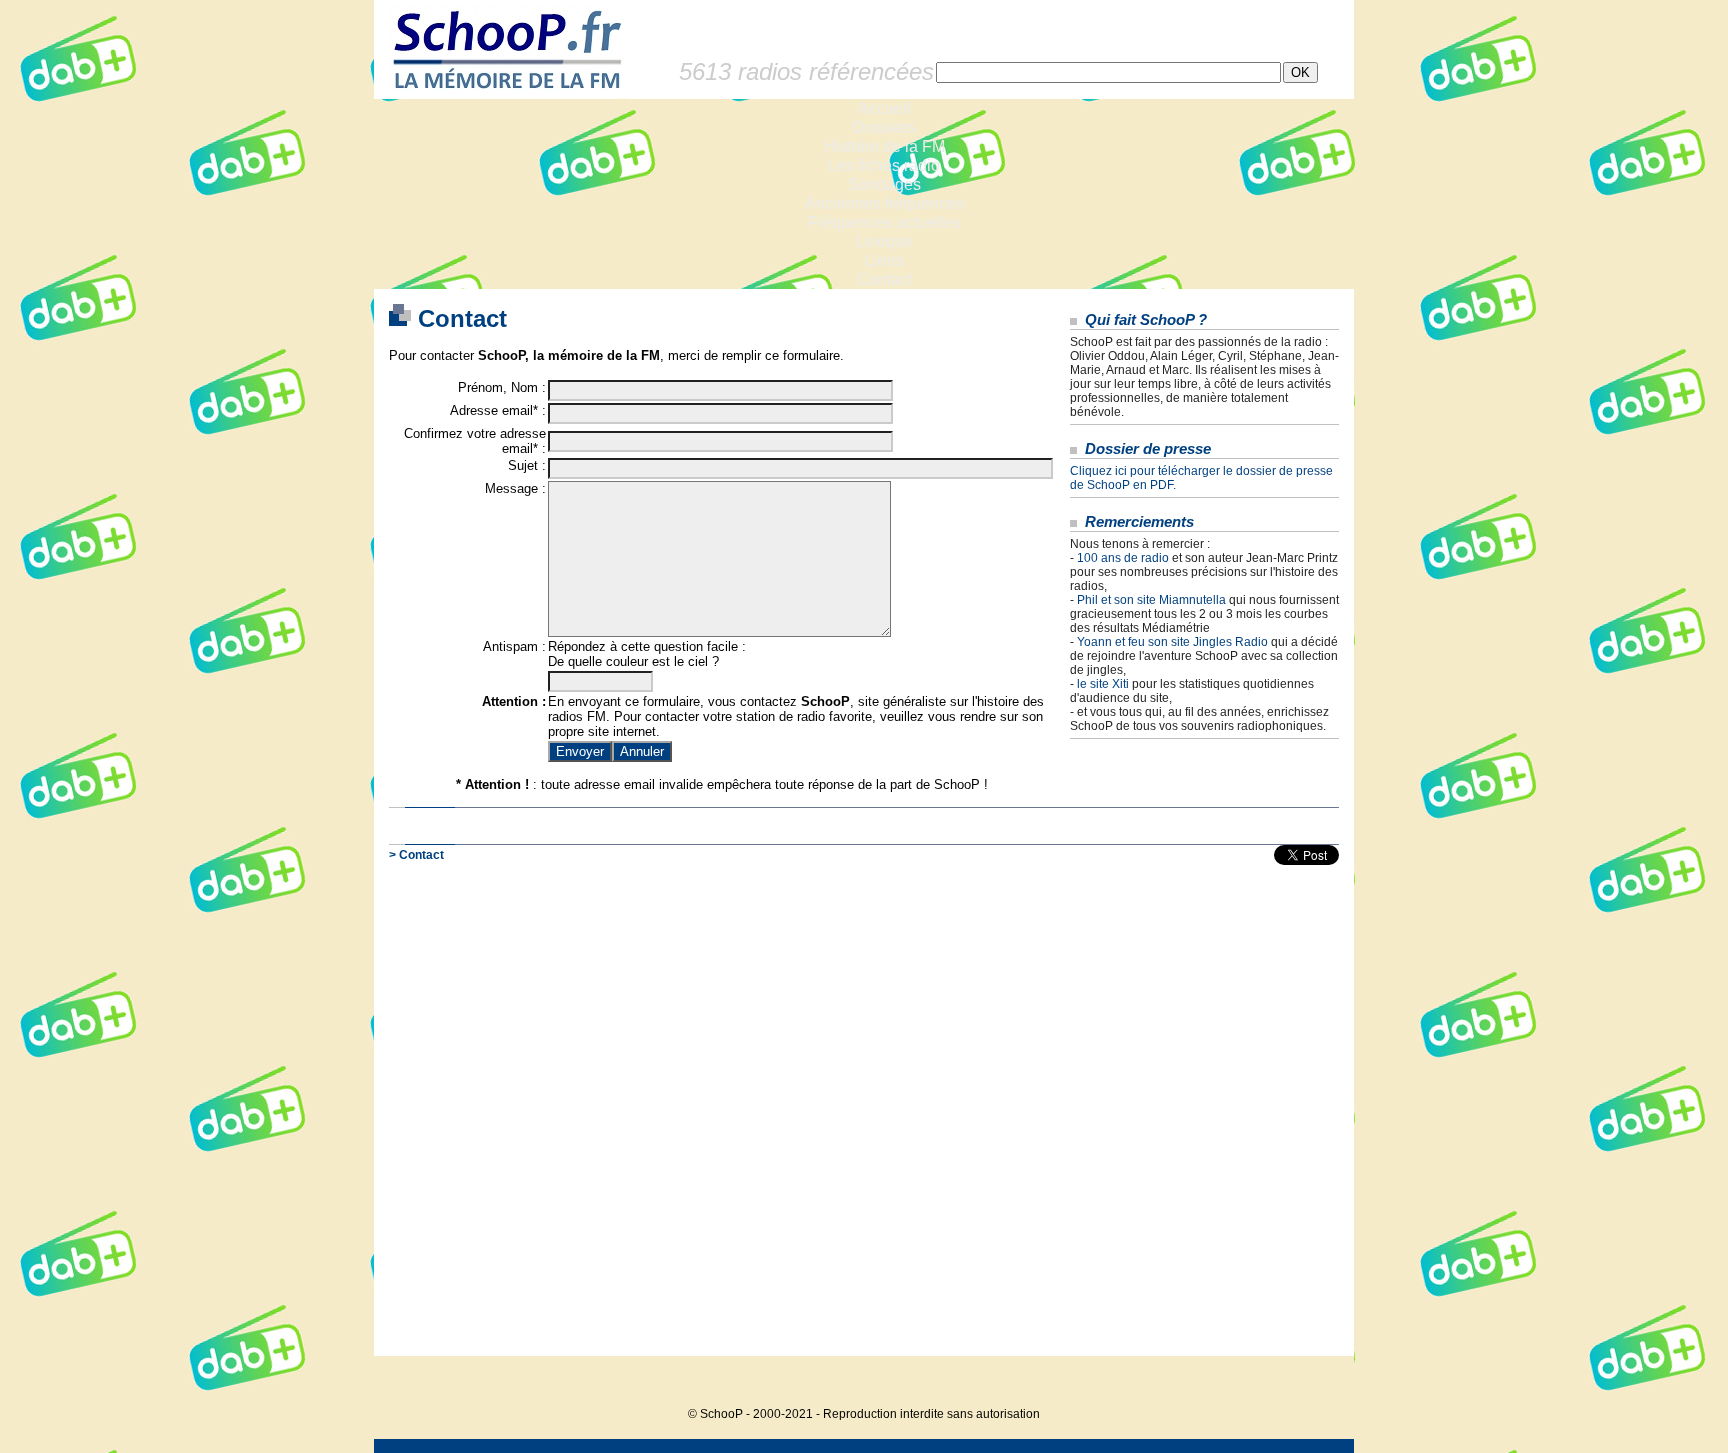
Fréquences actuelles (884, 222)
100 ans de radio (1123, 558)
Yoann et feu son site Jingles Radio (1172, 642)
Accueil (884, 108)
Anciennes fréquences (884, 203)
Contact (884, 279)
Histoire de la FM (884, 146)
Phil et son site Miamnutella (1151, 600)
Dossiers (884, 127)
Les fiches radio (884, 165)
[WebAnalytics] (1314, 1383)
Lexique (884, 241)
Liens (884, 260)
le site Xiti (1103, 684)
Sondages (884, 184)
